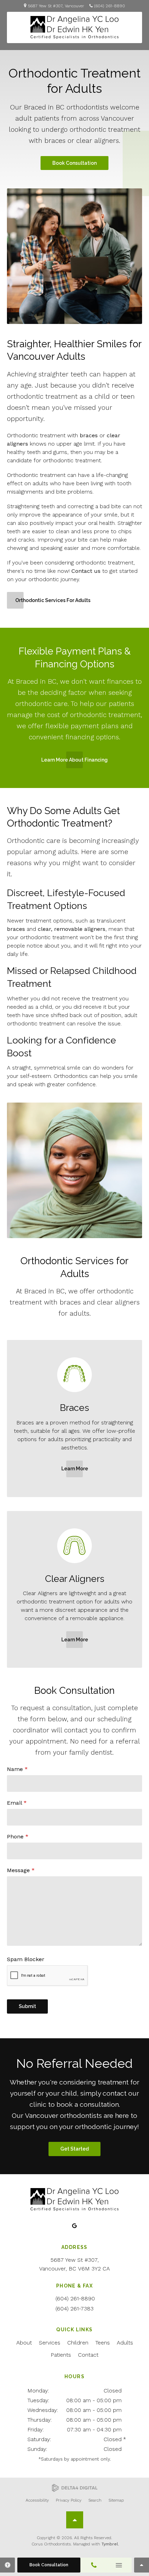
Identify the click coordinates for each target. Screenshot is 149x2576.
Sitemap (116, 2500)
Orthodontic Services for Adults (53, 600)
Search (95, 2500)
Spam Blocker (26, 1959)
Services (50, 2343)
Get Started (74, 2149)
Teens (103, 2343)
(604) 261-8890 (110, 6)
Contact (88, 2355)
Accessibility (37, 2500)
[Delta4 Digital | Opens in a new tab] (75, 2488)
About (24, 2343)
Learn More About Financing (74, 760)
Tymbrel (110, 2544)
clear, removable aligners (72, 929)
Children (78, 2343)
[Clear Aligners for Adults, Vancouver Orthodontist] (74, 1568)
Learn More (75, 1469)
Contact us (86, 571)
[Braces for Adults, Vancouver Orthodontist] (74, 1397)
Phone (18, 1836)
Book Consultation (74, 163)
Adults (125, 2343)
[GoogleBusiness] (75, 2226)
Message (21, 1870)
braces (89, 435)
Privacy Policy (69, 2500)
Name (17, 1769)
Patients (61, 2355)
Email (17, 1803)
